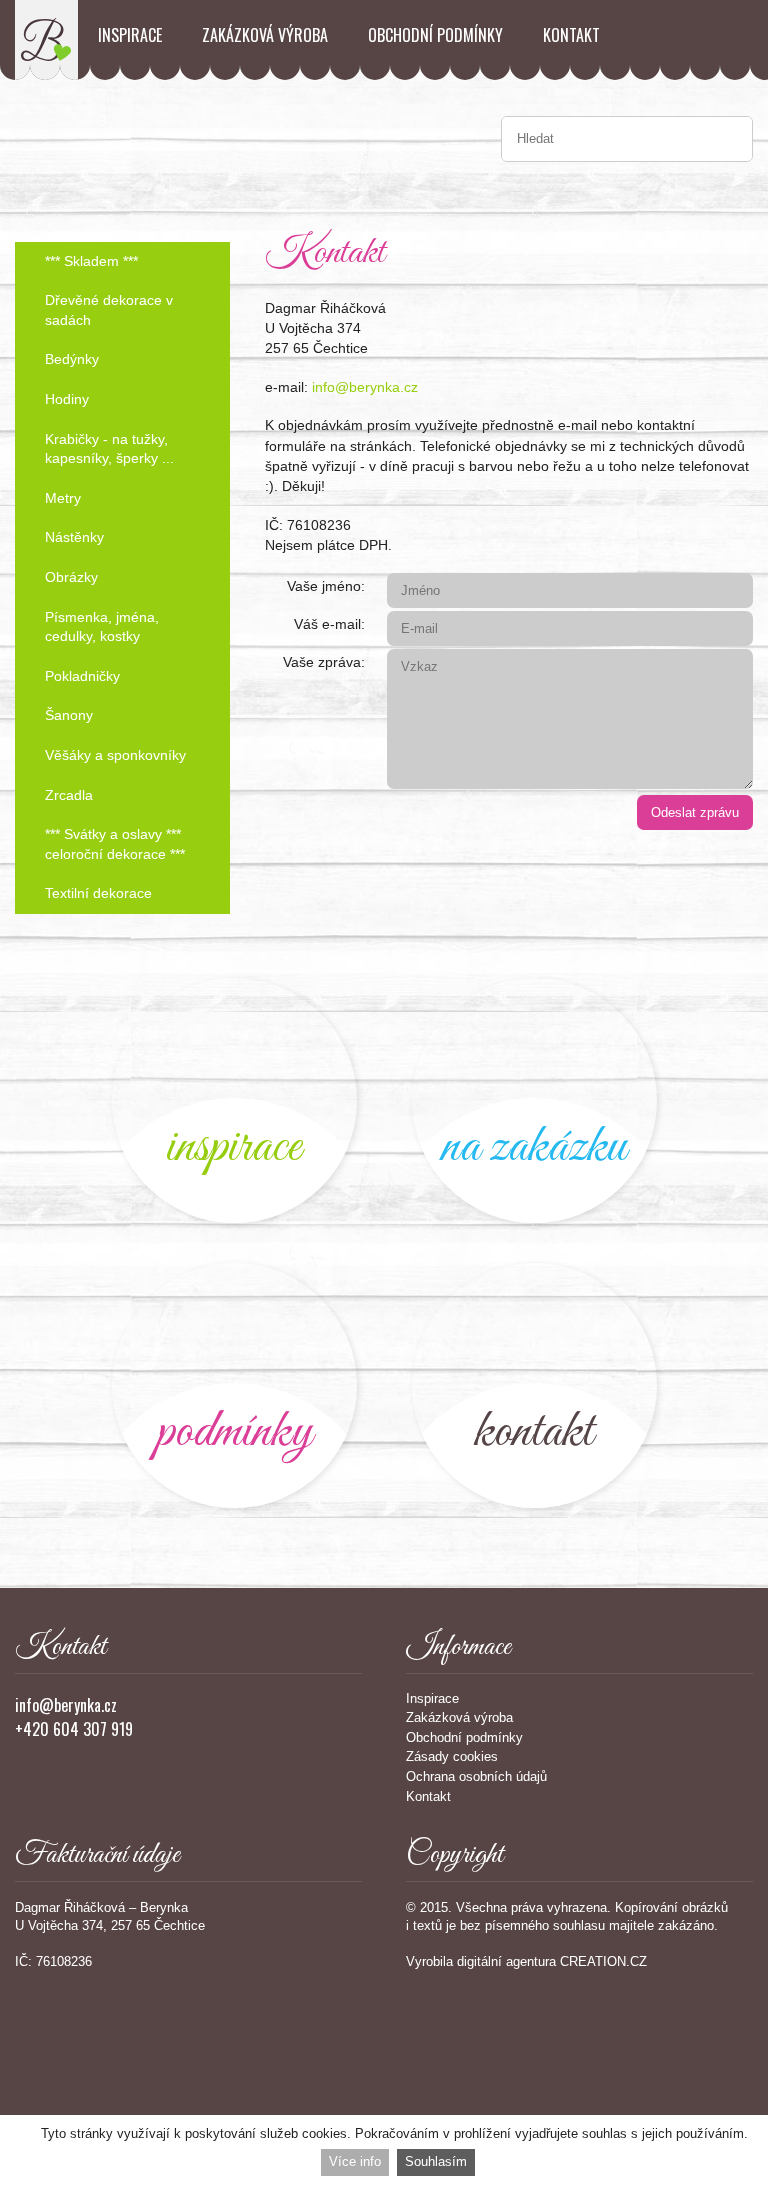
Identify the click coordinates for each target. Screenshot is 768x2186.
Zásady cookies (452, 1756)
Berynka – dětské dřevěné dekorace (46, 40)
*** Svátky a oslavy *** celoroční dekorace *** (115, 844)
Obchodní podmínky (435, 35)
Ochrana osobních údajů (476, 1776)
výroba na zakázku (534, 1100)
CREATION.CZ (603, 1961)
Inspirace (130, 35)
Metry (63, 498)
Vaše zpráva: (324, 662)
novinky (234, 1100)
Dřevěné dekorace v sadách (109, 310)
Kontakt (571, 35)
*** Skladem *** (91, 261)
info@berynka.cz (365, 387)
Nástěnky (74, 537)
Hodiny (67, 399)
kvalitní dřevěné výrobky (234, 1385)
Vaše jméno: (326, 586)
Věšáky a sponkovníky (115, 755)
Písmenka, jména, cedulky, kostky (102, 627)
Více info (355, 2161)
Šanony (69, 715)
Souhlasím (436, 2161)
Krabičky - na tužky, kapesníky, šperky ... (109, 449)
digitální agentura (506, 1961)
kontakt (534, 1385)
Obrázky (71, 577)
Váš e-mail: (329, 624)
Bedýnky (72, 359)
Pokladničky (82, 676)
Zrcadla (69, 795)
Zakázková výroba (265, 35)
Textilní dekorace (98, 893)
